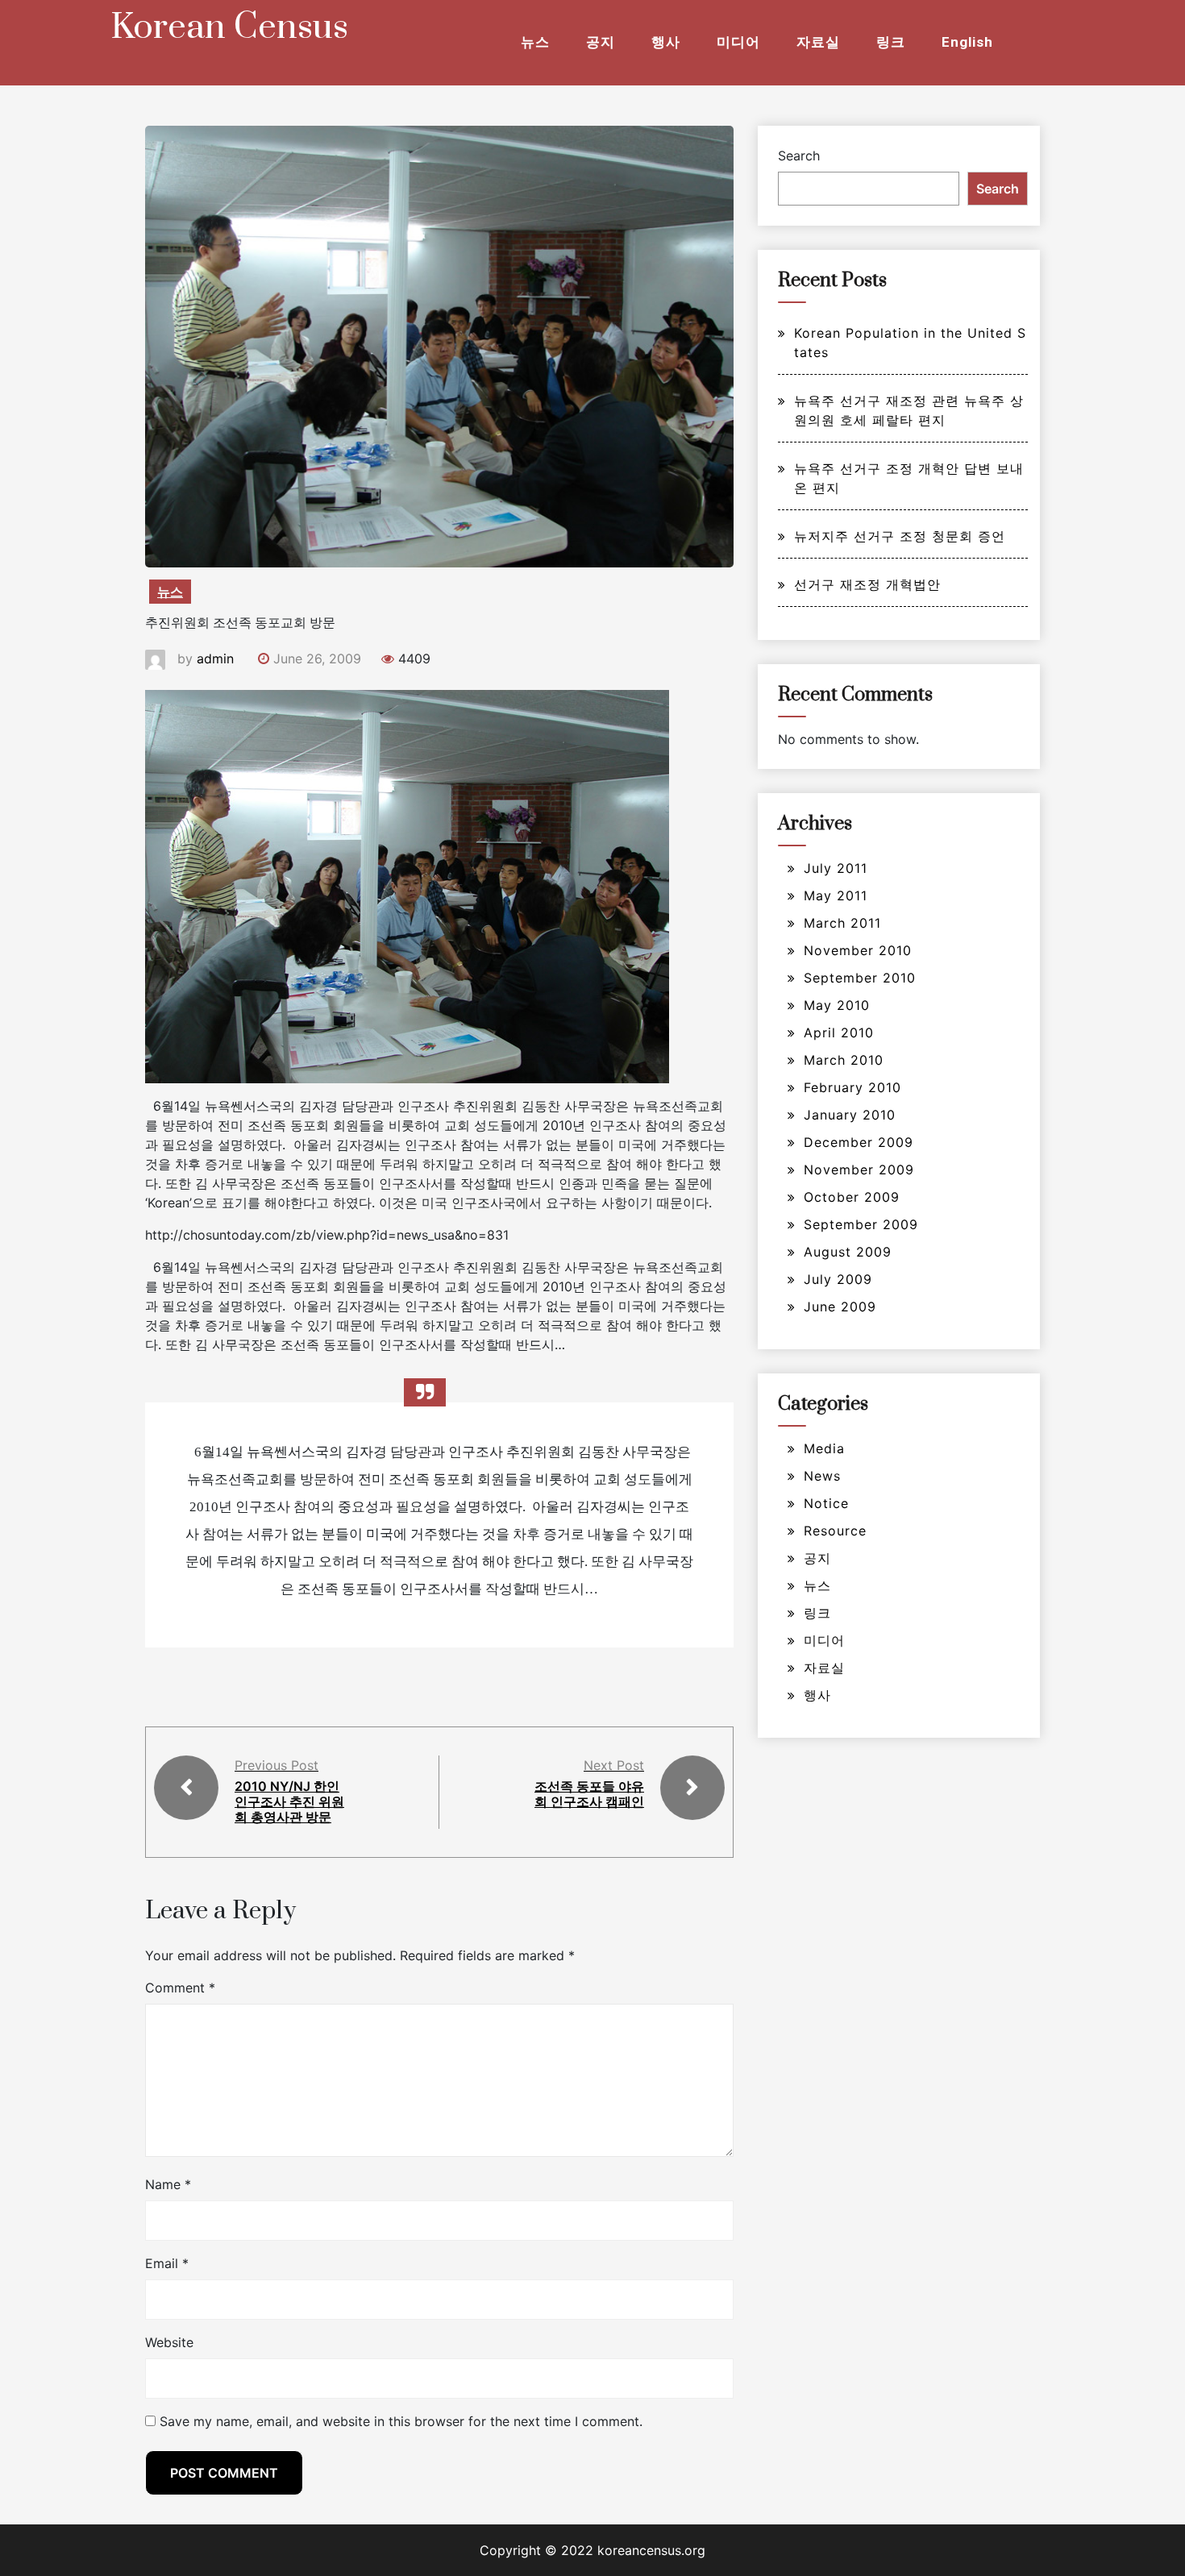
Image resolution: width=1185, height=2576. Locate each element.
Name (168, 2184)
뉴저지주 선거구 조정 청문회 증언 (900, 536)
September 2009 (861, 1224)
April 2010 (839, 1032)
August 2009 (848, 1252)
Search (799, 156)
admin (215, 659)
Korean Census (229, 27)
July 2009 (838, 1279)
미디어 (738, 42)
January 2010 (850, 1115)
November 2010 (858, 950)
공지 (601, 42)
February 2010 (852, 1087)
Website (169, 2342)
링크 (891, 42)
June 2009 (840, 1307)
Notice (826, 1503)
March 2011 (842, 923)
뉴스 (535, 42)
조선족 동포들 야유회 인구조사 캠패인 (589, 1794)
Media (824, 1448)
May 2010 (837, 1005)
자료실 (818, 42)
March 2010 (844, 1060)
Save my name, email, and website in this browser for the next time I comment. (401, 2421)
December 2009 (859, 1142)
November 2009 (859, 1170)
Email (167, 2263)
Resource (835, 1531)
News (822, 1476)
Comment (180, 1988)
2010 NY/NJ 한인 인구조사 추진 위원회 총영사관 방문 (289, 1801)
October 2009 (852, 1197)
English (967, 42)
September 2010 (860, 978)
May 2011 (836, 895)
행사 (666, 42)
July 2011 (836, 868)
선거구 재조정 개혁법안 (867, 584)
